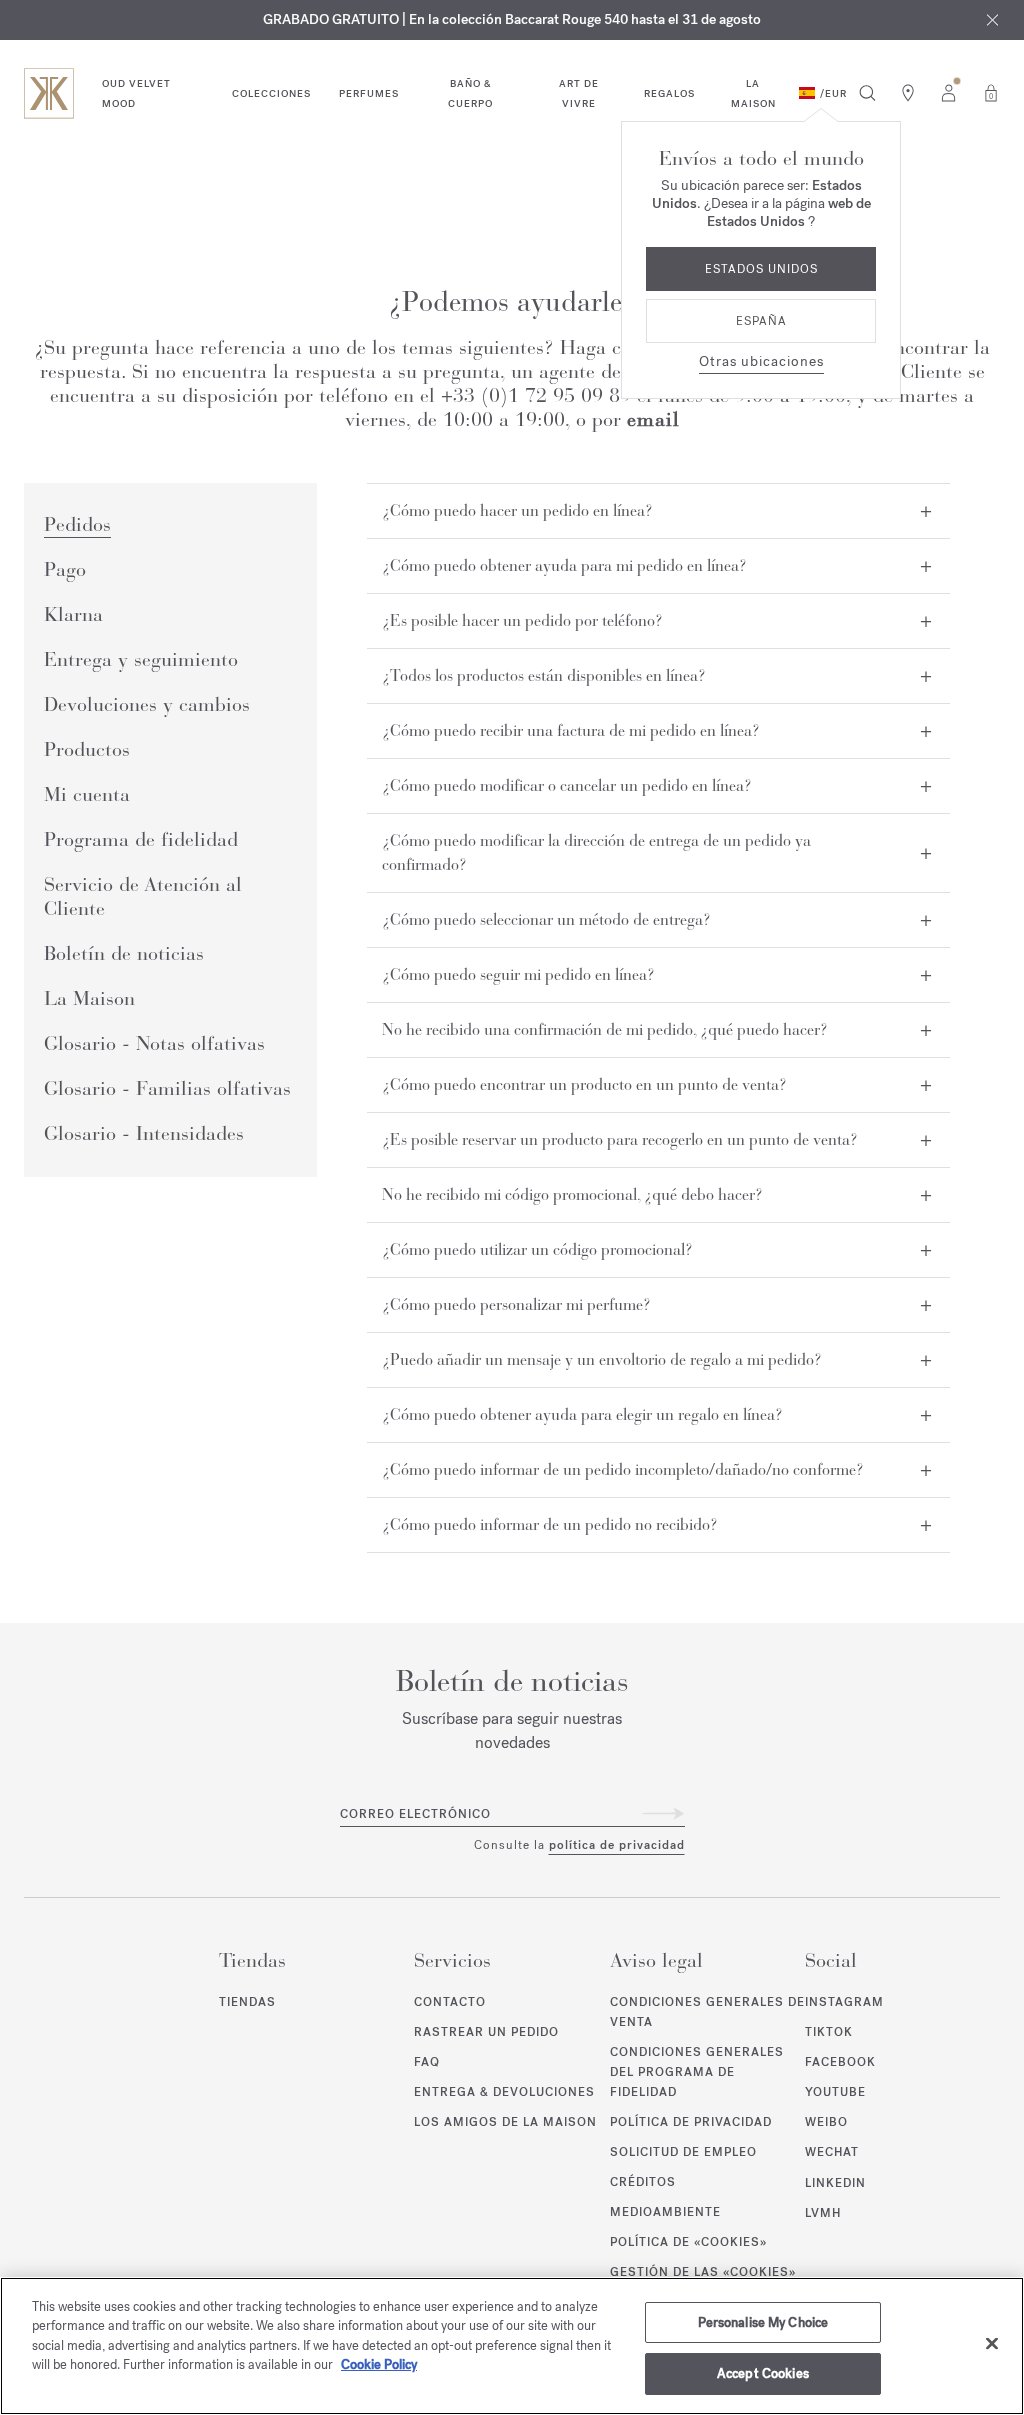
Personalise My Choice (763, 2322)
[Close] (992, 2343)
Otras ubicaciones (761, 361)
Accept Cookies (763, 2373)
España (761, 321)
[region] (512, 2346)
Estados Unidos (761, 269)
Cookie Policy (379, 2364)
